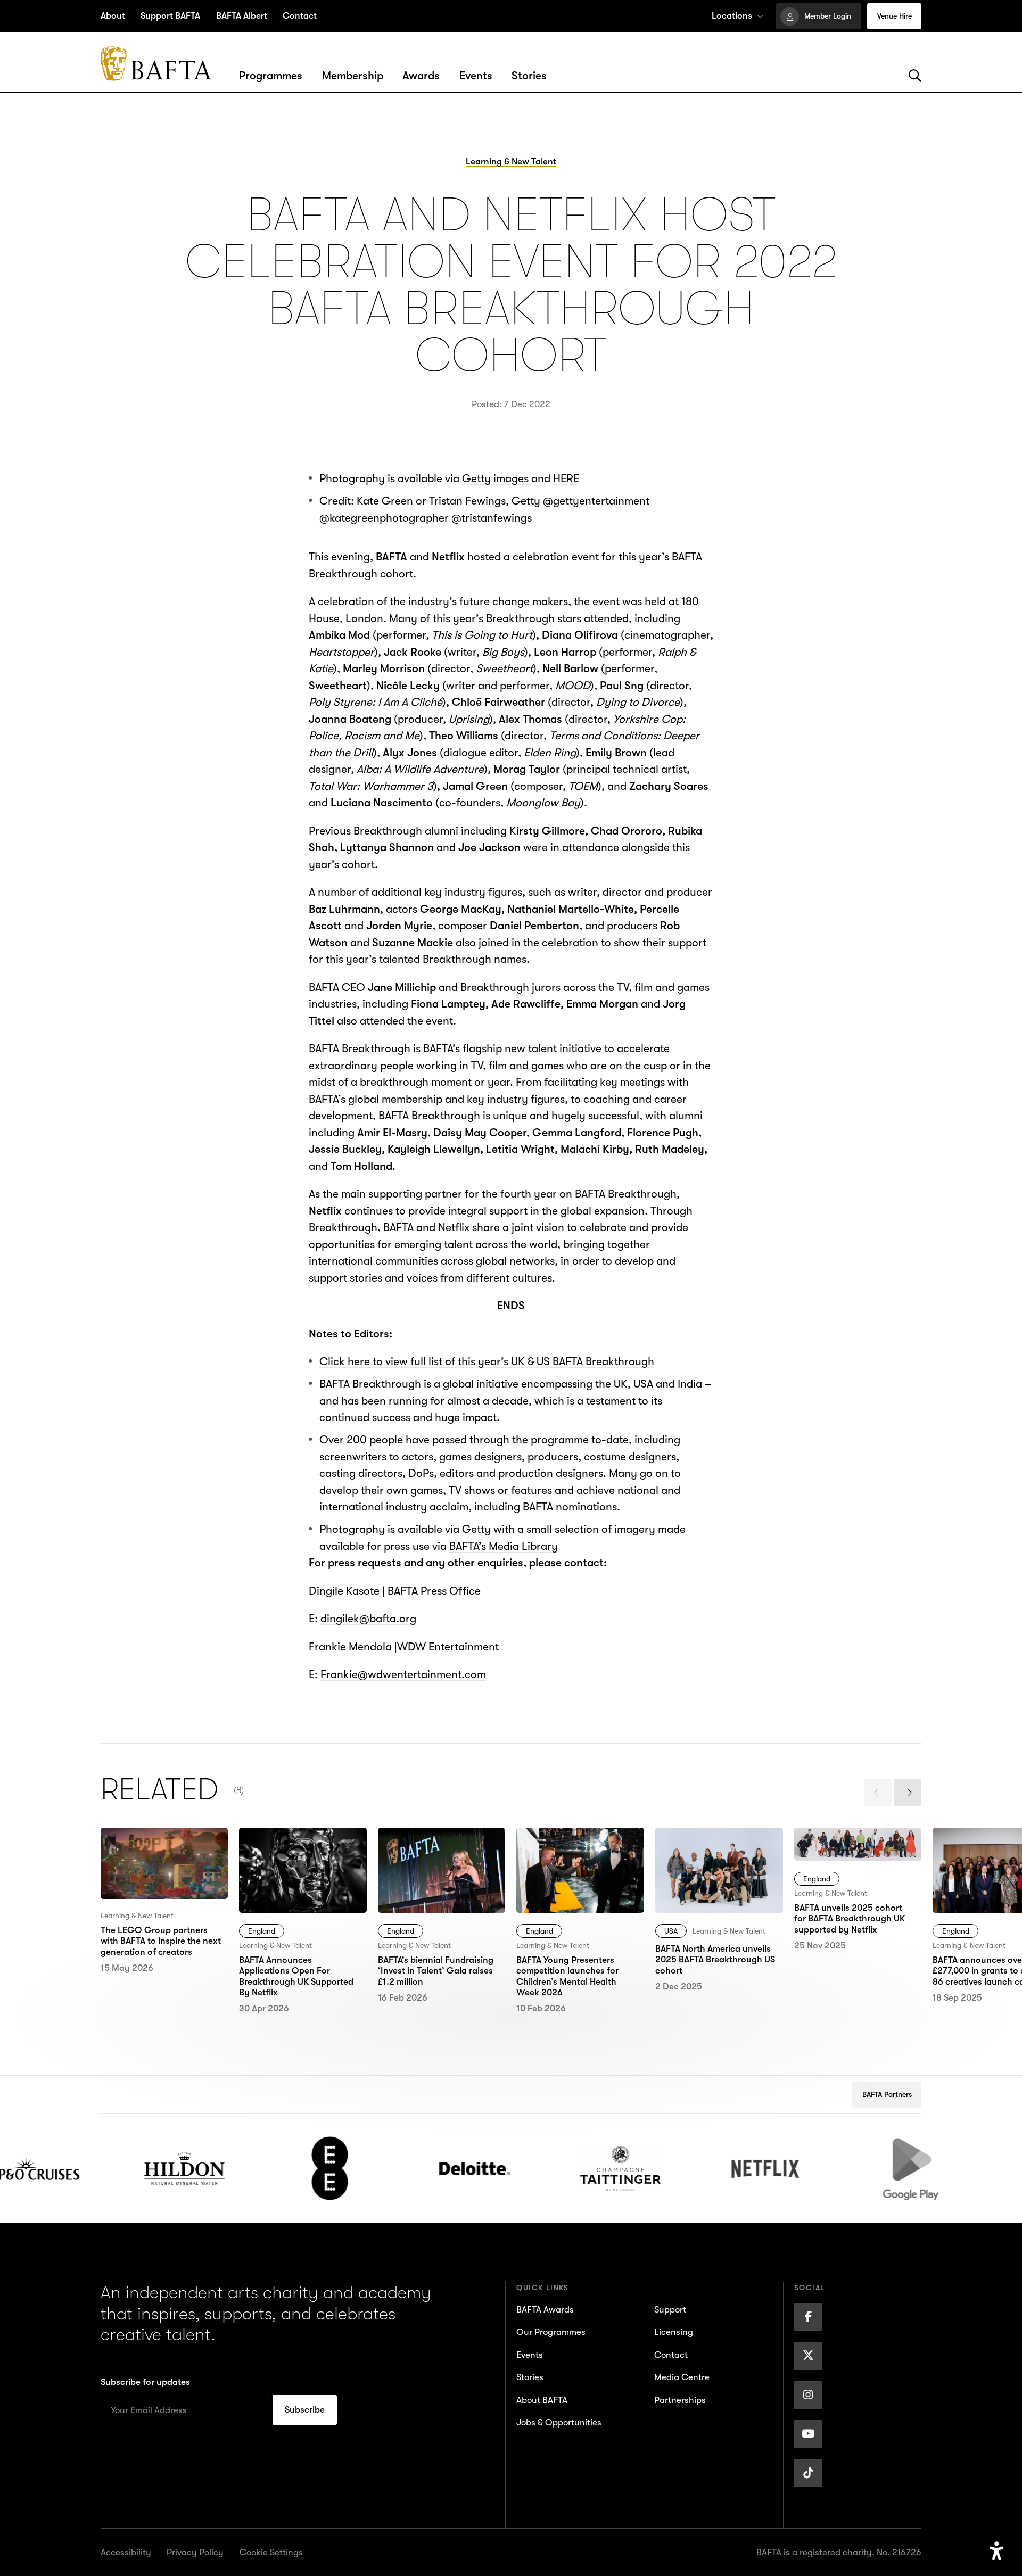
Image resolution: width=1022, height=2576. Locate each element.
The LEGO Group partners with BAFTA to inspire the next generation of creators (156, 1861)
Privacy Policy (195, 2552)
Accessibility (126, 2552)
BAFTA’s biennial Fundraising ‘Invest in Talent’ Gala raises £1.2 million (435, 1861)
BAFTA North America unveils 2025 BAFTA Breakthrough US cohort (715, 1852)
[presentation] (878, 1793)
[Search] (915, 76)
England (262, 1931)
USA (671, 1931)
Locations (732, 16)
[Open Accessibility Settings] (997, 2551)
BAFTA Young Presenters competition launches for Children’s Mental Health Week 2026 (578, 1861)
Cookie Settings (271, 2552)
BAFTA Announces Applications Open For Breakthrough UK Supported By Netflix (294, 1861)
